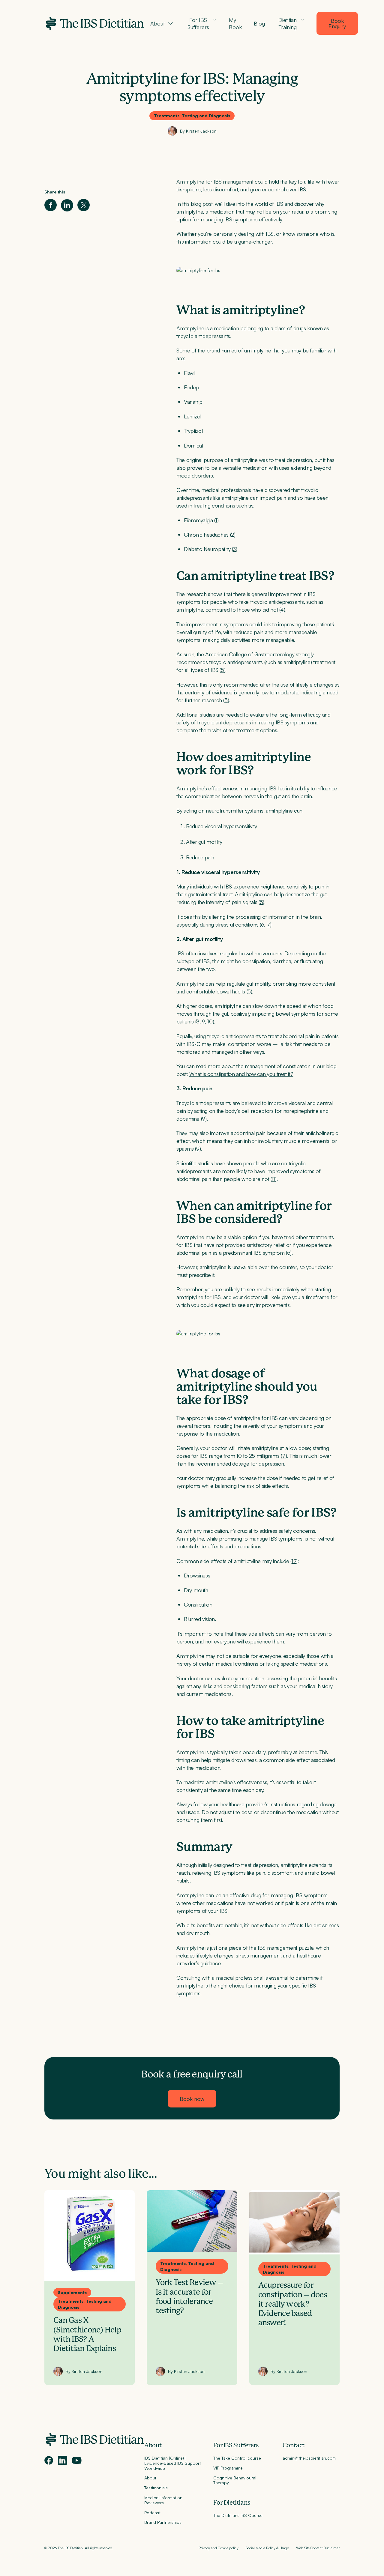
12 (294, 1561)
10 (210, 1021)
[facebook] (49, 2460)
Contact (294, 2446)
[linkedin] (63, 2460)
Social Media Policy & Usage (267, 2548)
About (153, 2446)
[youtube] (77, 2461)
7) (269, 924)
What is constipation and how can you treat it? (241, 1074)
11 (273, 1179)
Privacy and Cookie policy (219, 2548)
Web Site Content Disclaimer (318, 2548)
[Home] (94, 23)
